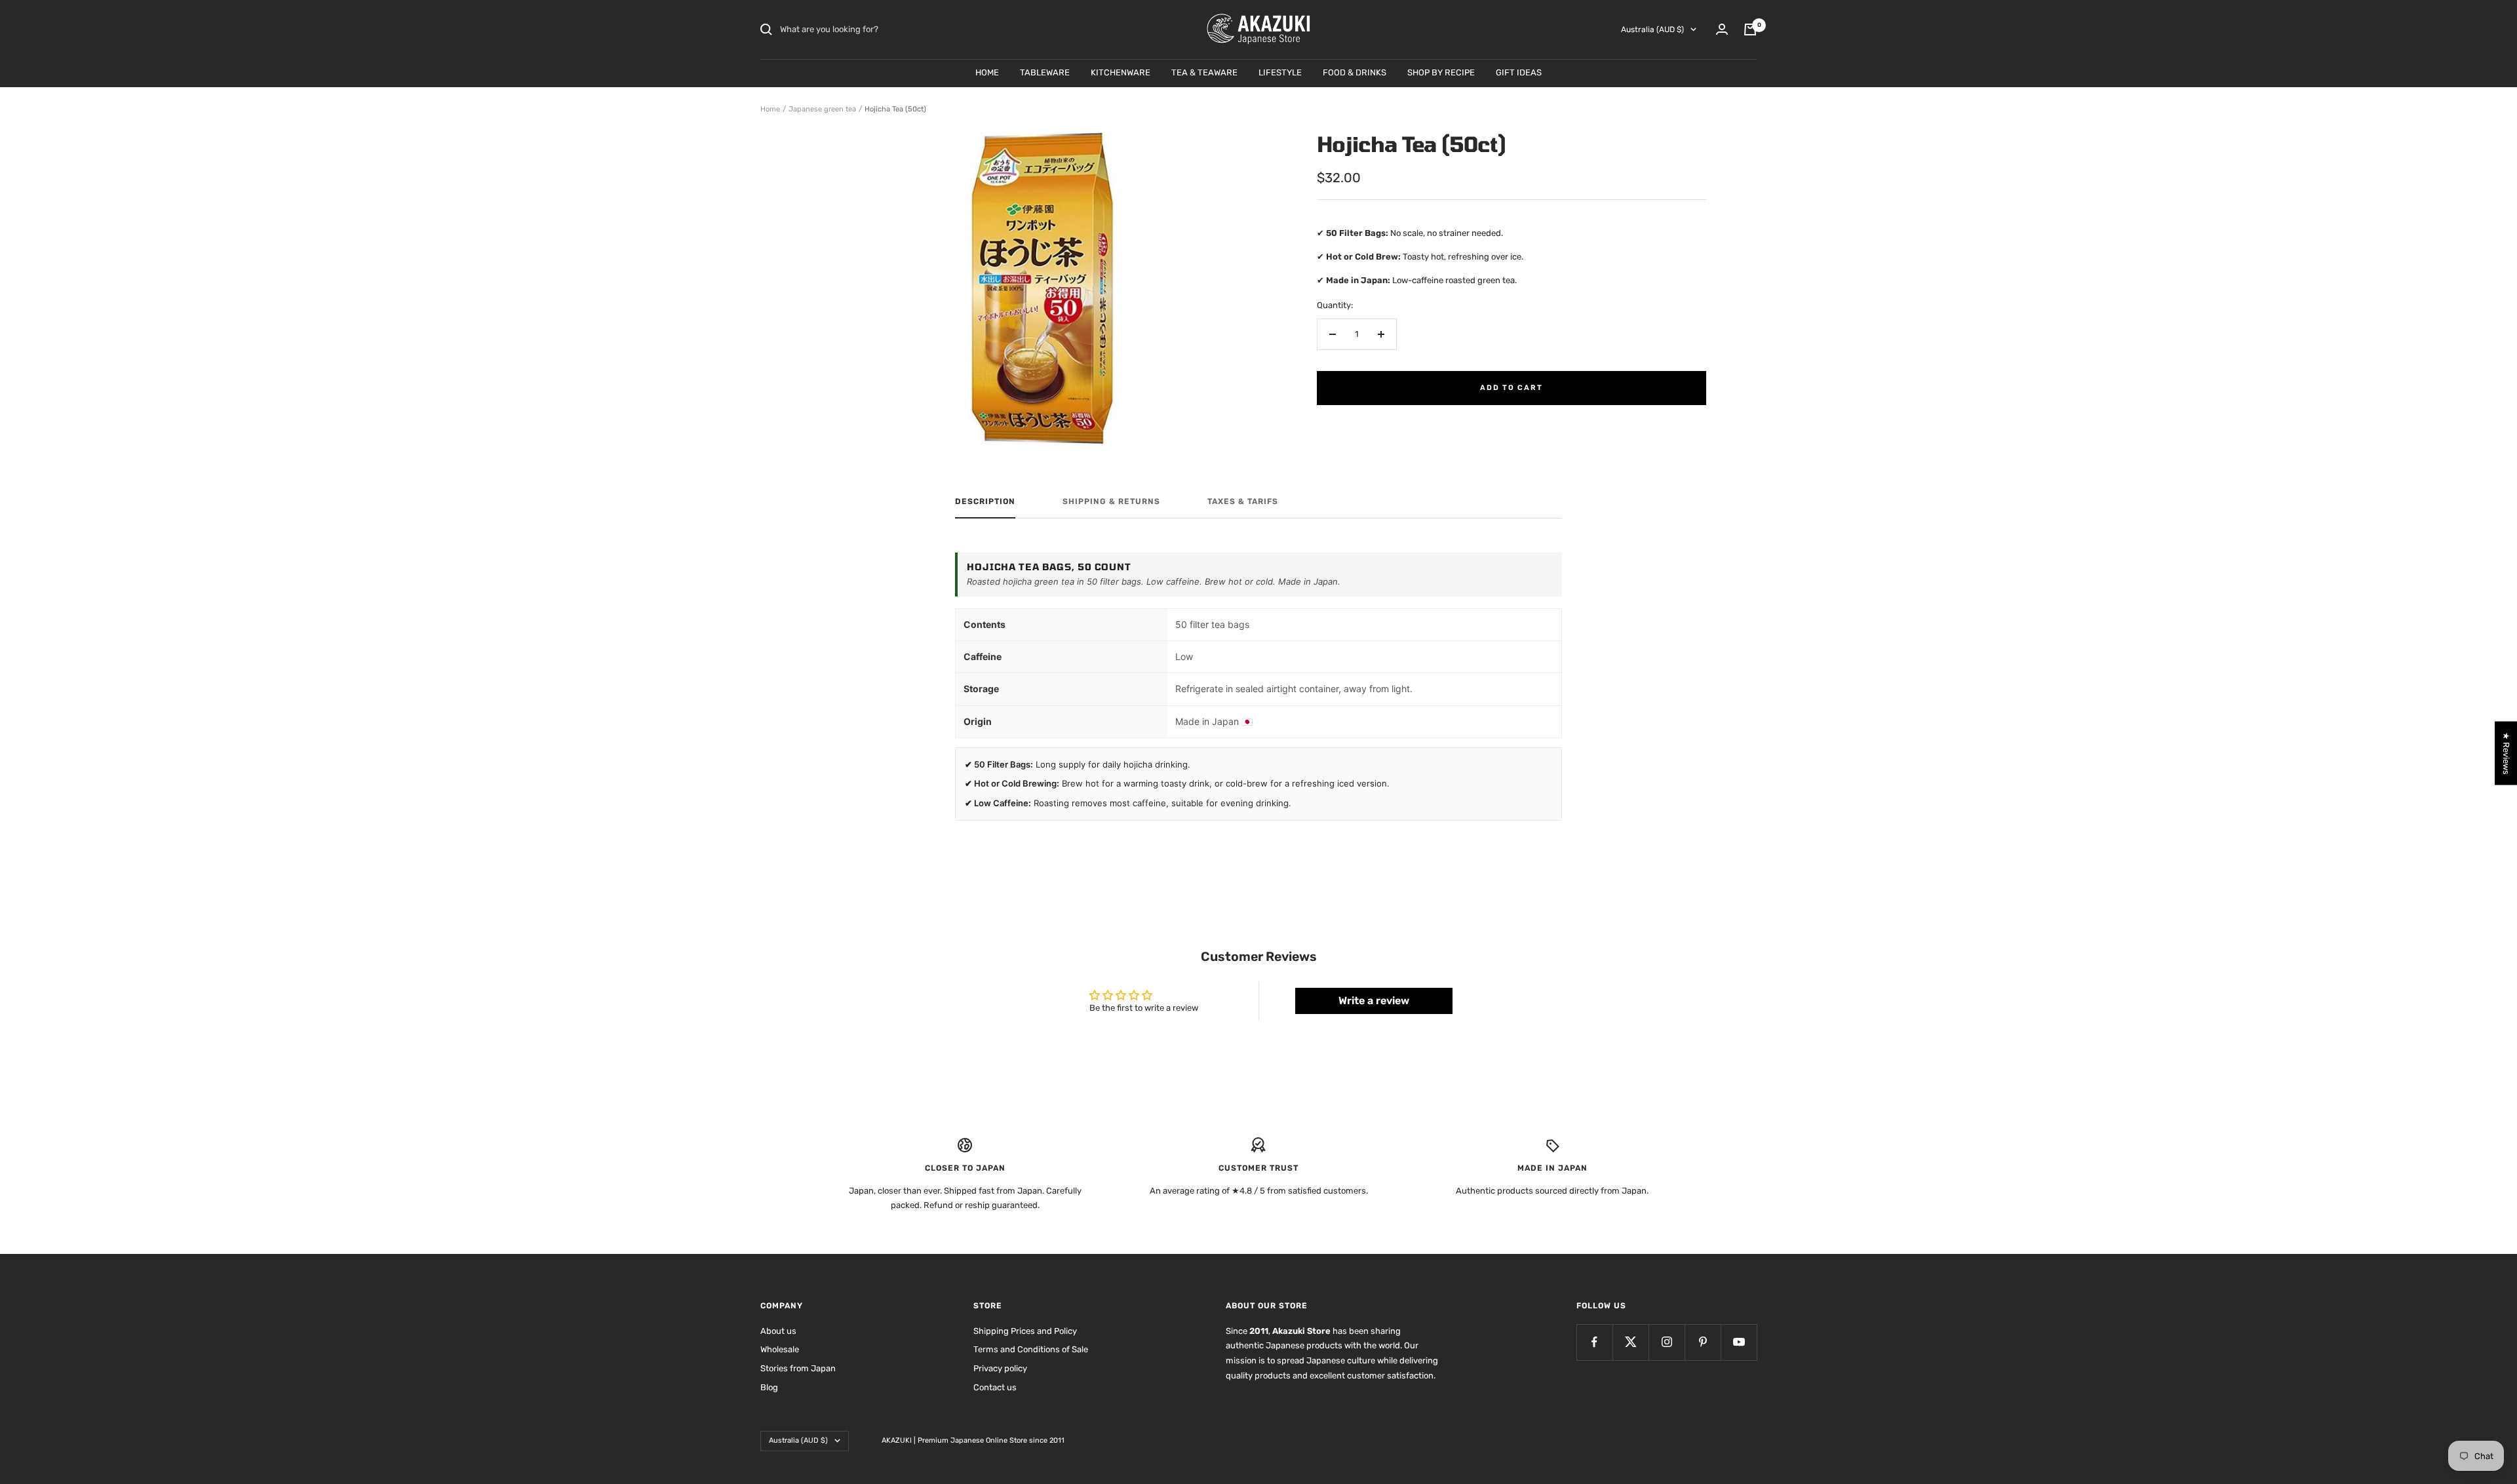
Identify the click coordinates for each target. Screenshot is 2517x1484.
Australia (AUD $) (1652, 29)
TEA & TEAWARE (1204, 72)
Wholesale (780, 1349)
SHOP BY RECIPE (1441, 72)
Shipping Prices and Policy (1025, 1331)
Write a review (1374, 1001)
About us (778, 1331)
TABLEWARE (1045, 72)
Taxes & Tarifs (1243, 501)
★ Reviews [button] (2506, 753)
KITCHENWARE (1121, 72)
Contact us (995, 1387)
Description (985, 501)
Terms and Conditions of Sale (1031, 1349)
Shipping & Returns (1111, 501)
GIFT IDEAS (1519, 72)
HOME (987, 72)
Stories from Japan (798, 1368)
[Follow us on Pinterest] (1703, 1342)
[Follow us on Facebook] (1594, 1342)
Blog (769, 1387)
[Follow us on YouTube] (1739, 1342)
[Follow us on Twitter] (1630, 1342)
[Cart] (1750, 29)
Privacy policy (1000, 1368)
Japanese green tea (822, 109)
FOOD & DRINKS (1355, 72)
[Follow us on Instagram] (1667, 1342)
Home (770, 109)
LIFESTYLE (1280, 72)
